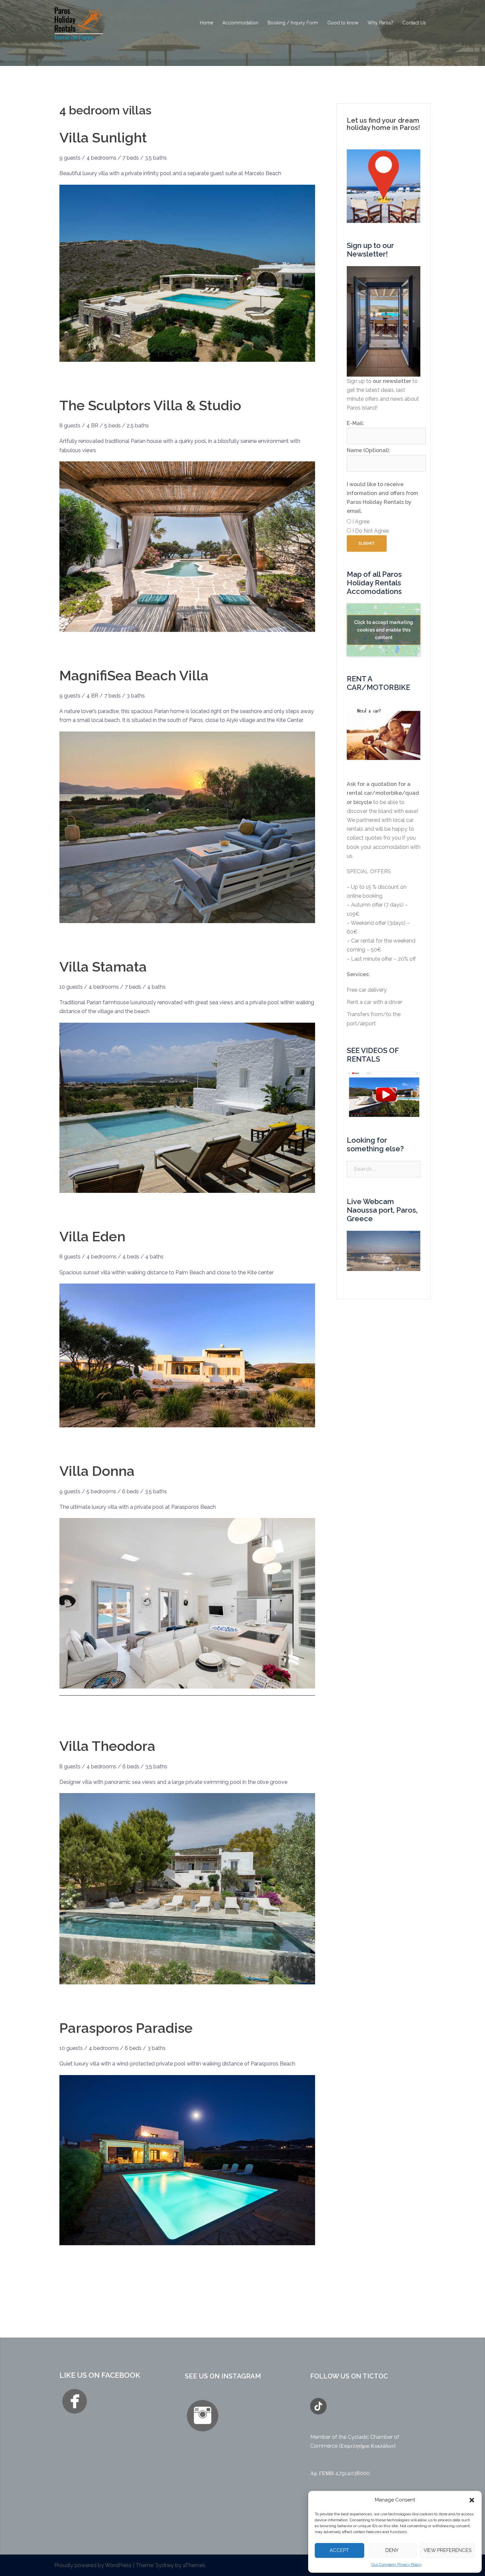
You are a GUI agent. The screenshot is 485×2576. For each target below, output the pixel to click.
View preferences (448, 2550)
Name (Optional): (368, 450)
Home (207, 23)
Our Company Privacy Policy (397, 2564)
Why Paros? (380, 23)
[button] (472, 2500)
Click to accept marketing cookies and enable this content (384, 630)
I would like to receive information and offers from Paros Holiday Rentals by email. (382, 498)
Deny (392, 2550)
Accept (339, 2550)
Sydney (165, 2565)
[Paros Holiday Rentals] (79, 23)
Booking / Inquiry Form (293, 23)
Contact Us (414, 23)
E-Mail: (356, 423)
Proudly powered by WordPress (93, 2565)
